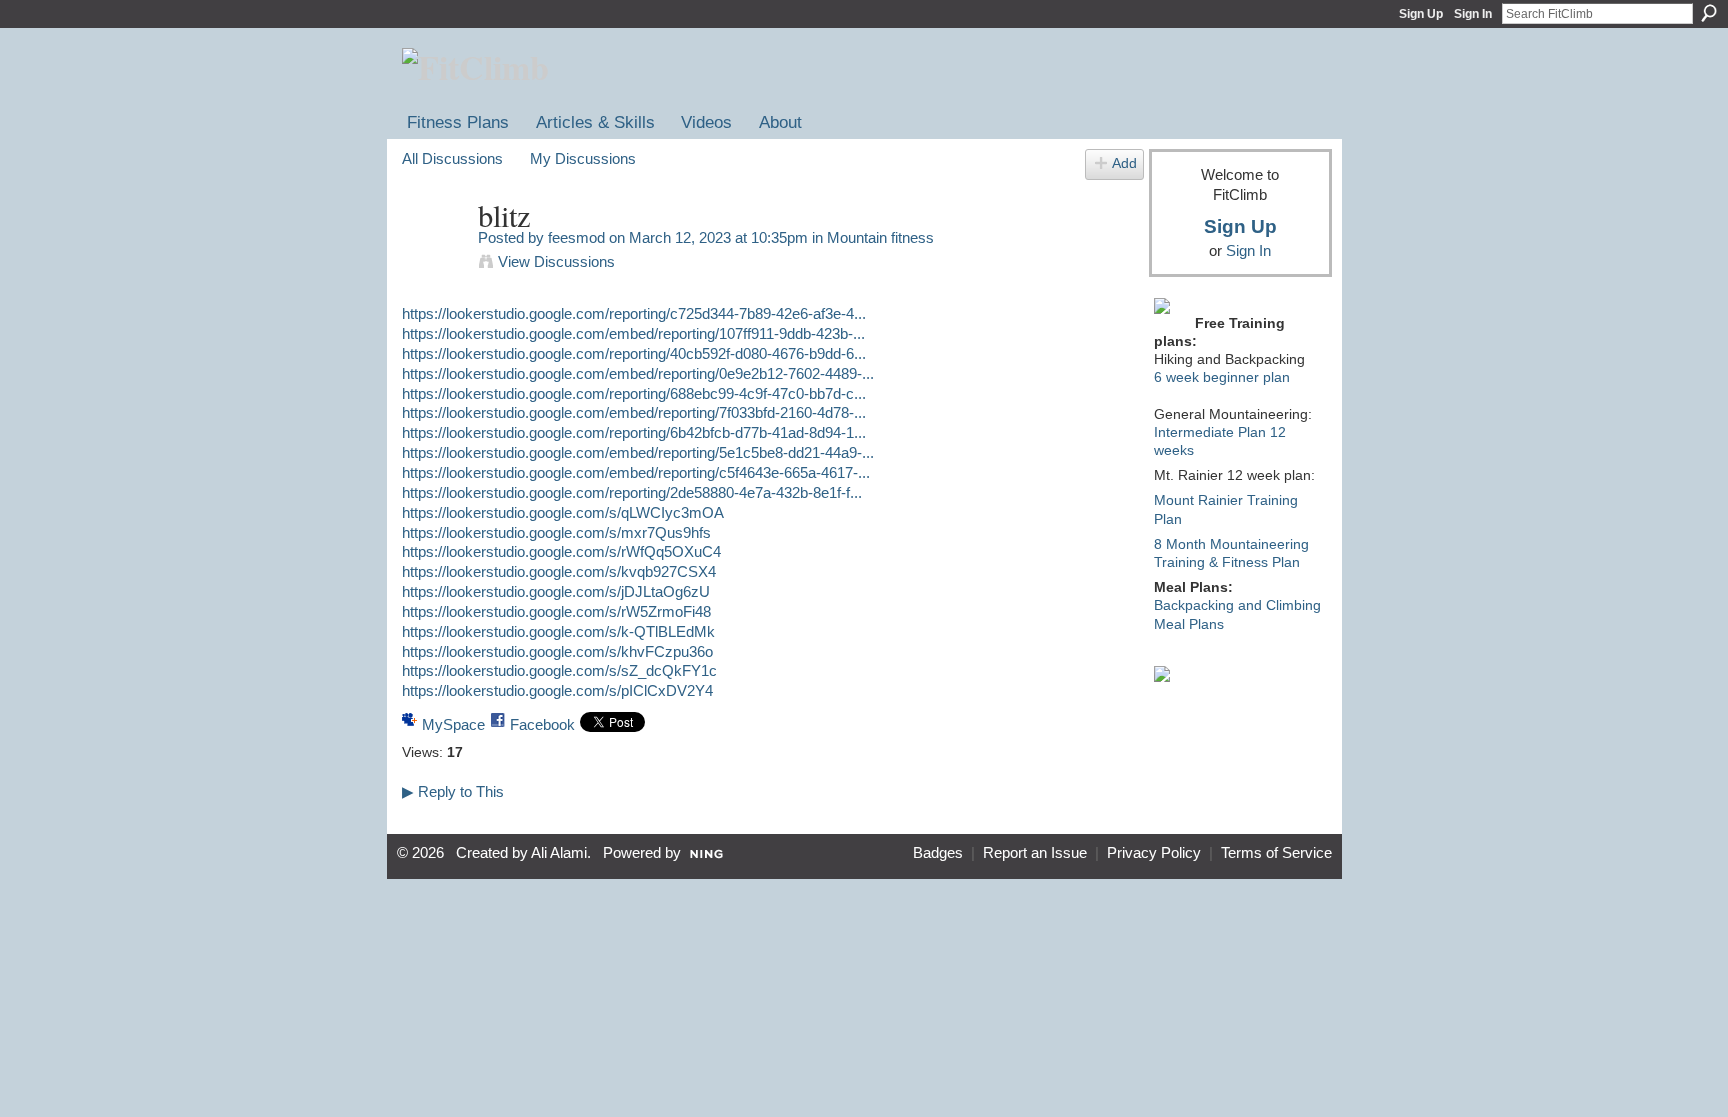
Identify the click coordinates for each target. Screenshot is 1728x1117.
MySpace (453, 724)
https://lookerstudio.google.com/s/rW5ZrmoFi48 (556, 611)
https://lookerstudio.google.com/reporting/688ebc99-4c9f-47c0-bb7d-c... (634, 393)
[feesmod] (434, 253)
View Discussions (556, 261)
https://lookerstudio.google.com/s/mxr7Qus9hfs (556, 532)
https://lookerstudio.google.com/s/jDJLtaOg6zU (556, 591)
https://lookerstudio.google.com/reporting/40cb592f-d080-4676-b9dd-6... (634, 353)
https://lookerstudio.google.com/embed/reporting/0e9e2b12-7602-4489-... (638, 373)
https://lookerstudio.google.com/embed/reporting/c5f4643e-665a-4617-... (636, 472)
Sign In (1473, 14)
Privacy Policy (1154, 853)
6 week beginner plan (1222, 377)
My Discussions (583, 158)
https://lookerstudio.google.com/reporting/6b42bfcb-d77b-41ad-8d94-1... (634, 432)
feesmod (576, 237)
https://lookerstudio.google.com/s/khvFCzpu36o (557, 651)
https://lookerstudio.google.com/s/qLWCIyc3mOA (563, 512)
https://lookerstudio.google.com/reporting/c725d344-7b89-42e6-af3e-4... (634, 313)
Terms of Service (1276, 853)
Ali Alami (559, 853)
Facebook (542, 724)
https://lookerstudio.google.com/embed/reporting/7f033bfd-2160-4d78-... (634, 412)
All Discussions (452, 158)
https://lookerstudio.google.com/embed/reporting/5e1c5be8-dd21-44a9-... (638, 452)
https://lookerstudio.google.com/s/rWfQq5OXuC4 (561, 551)
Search (1709, 13)
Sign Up (1421, 14)
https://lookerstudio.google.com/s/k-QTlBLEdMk (558, 631)
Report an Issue (1035, 853)
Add (1124, 163)
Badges (938, 853)
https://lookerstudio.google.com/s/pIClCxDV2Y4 (557, 690)
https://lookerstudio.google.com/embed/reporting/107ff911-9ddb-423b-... (633, 333)
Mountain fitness (880, 237)
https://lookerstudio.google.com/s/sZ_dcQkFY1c (559, 670)
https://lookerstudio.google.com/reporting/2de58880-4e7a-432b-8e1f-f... (632, 492)
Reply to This (453, 791)
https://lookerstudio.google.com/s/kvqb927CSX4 (559, 571)
